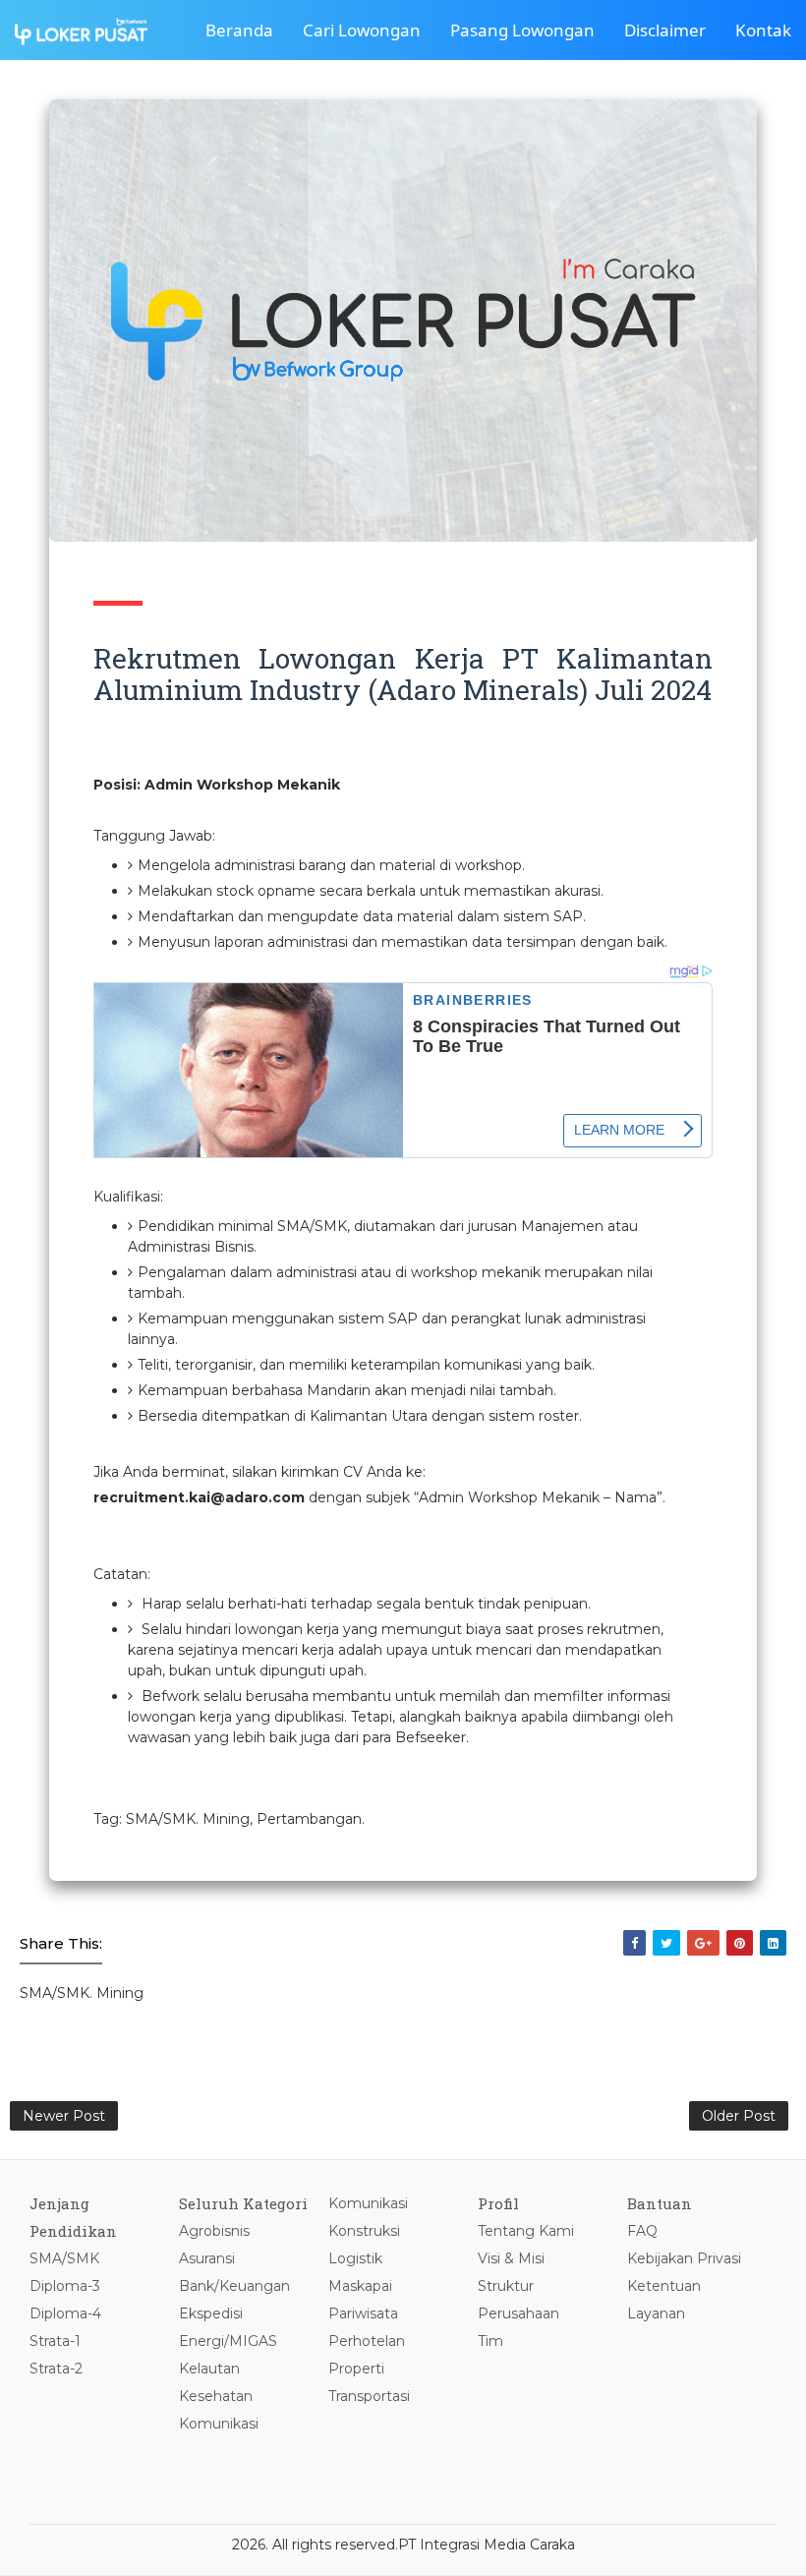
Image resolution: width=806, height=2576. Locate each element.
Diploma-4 (65, 2313)
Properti (356, 2369)
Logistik (355, 2258)
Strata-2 (56, 2369)
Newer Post (64, 2116)
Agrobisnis (214, 2231)
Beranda (239, 30)
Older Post (739, 2116)
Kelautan (209, 2369)
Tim (490, 2341)
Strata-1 (55, 2341)
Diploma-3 (65, 2286)
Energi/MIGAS (228, 2341)
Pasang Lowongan (522, 30)
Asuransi (207, 2258)
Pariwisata (363, 2313)
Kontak (763, 30)
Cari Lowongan (362, 30)
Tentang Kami (526, 2231)
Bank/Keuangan (234, 2286)
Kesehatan (216, 2396)
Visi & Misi (511, 2258)
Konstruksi (364, 2231)
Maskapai (360, 2286)
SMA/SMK (64, 2258)
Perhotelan (367, 2341)
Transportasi (369, 2396)
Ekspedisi (211, 2313)
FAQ (642, 2231)
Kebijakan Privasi (684, 2258)
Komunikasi (219, 2424)
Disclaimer (665, 30)
